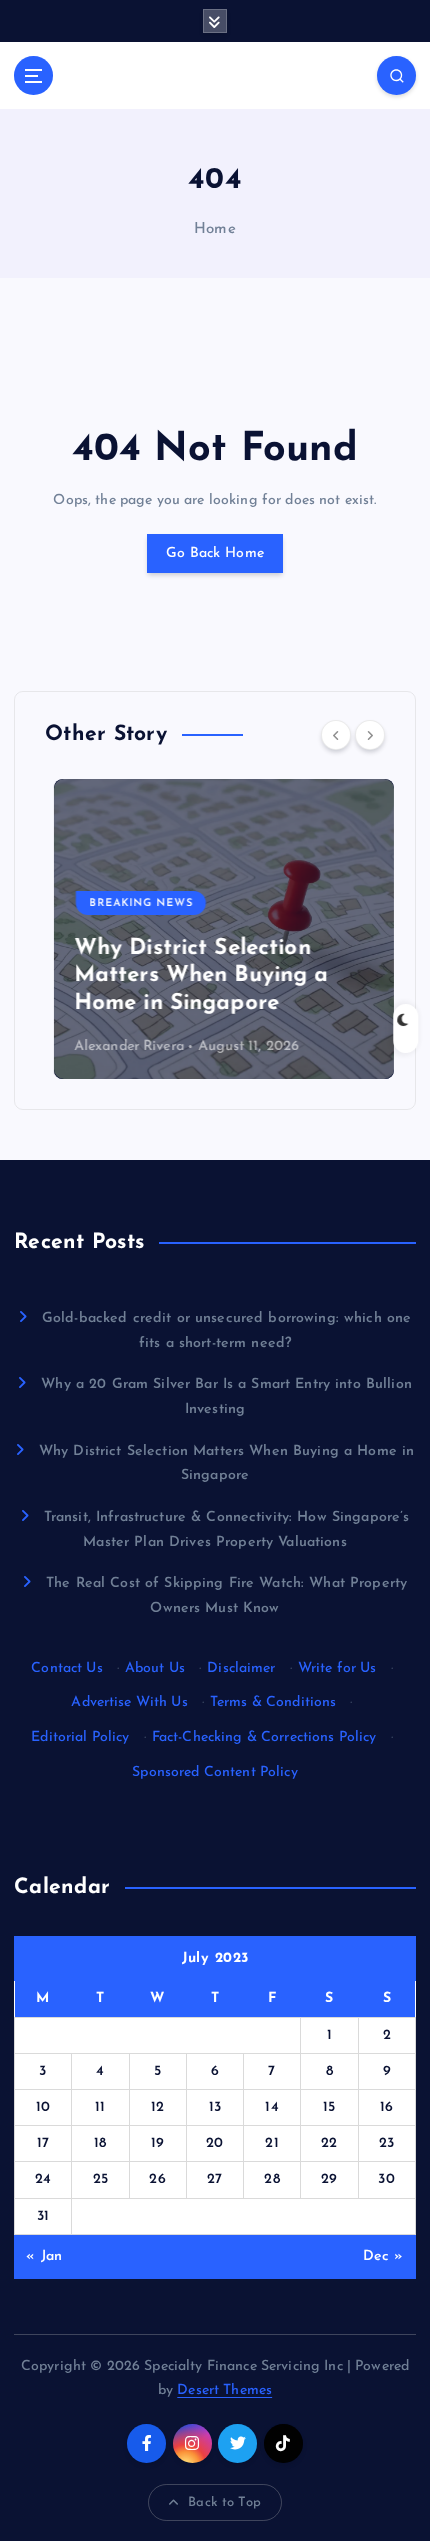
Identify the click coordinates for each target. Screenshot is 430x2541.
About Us (155, 1668)
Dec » (383, 2256)
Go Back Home (215, 553)
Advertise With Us (129, 1702)
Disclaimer (241, 1668)
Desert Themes (224, 2390)
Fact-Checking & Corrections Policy (264, 1737)
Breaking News (132, 903)
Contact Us (66, 1668)
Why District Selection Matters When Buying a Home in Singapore (192, 976)
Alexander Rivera (120, 1046)
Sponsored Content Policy (214, 1772)
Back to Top (224, 2502)
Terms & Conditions (273, 1702)
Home (215, 229)
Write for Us (337, 1668)
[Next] (370, 735)
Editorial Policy (80, 1737)
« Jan (44, 2256)
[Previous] (336, 735)
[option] (215, 929)
